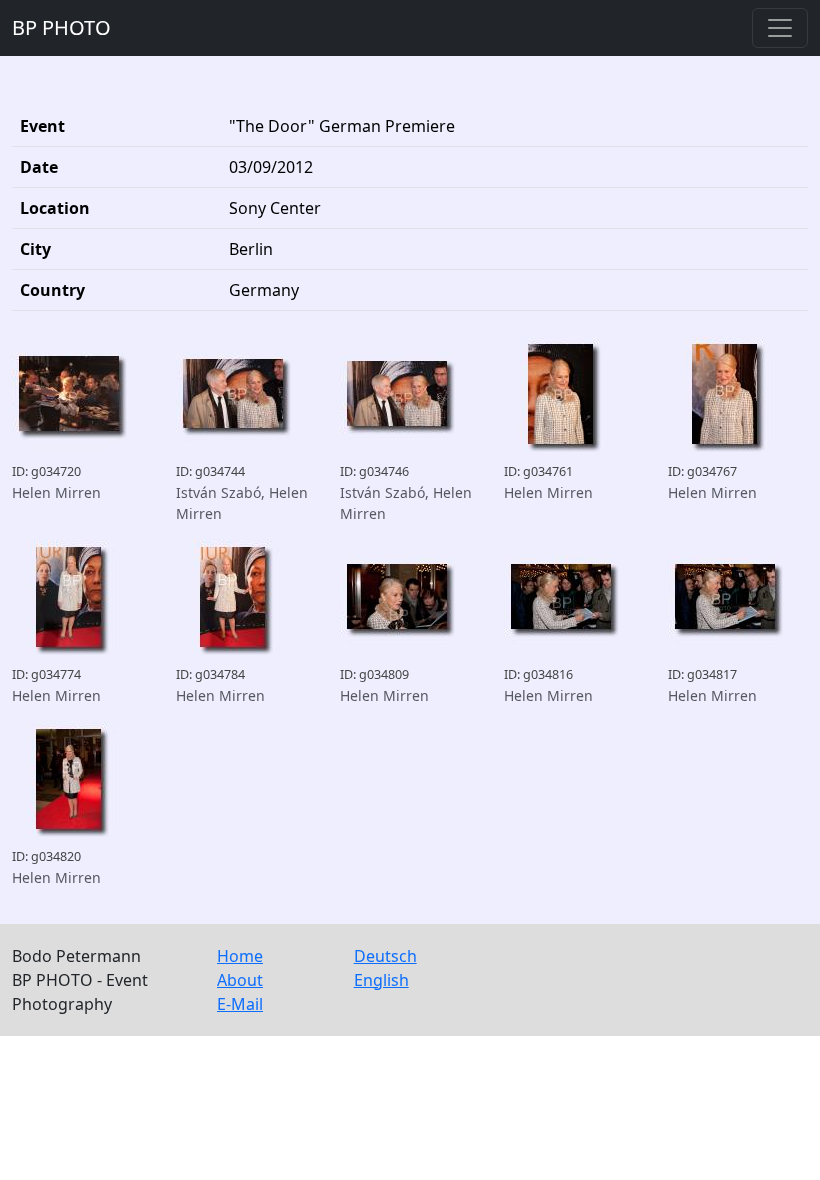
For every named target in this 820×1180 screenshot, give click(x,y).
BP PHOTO (61, 27)
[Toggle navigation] (780, 28)
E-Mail (240, 1004)
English (381, 980)
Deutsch (385, 956)
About (240, 980)
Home (240, 956)
